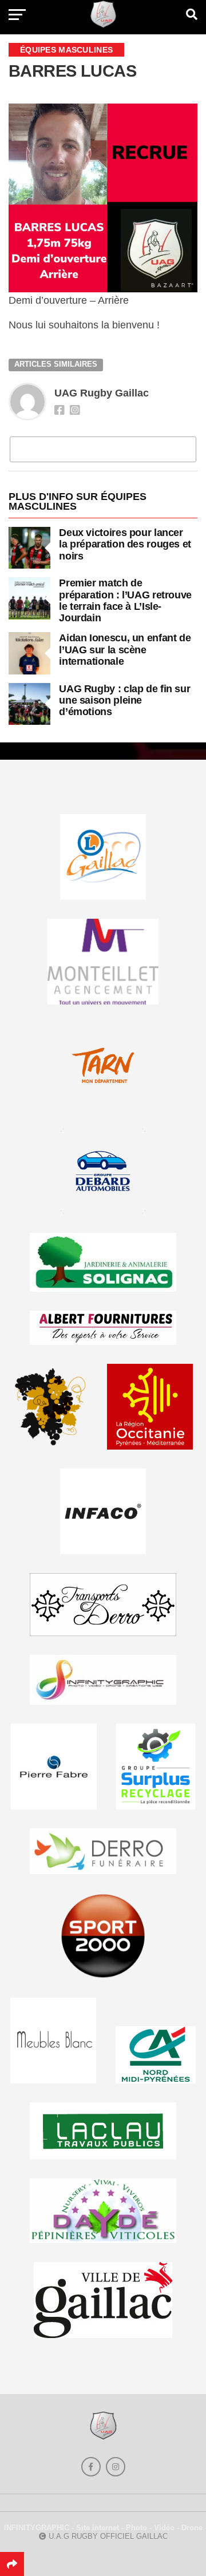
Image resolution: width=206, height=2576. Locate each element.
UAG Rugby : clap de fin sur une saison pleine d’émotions (124, 700)
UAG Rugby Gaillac (102, 393)
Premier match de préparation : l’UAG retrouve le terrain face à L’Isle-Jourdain (125, 600)
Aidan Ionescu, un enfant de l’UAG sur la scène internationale (125, 649)
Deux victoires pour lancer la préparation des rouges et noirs (125, 544)
